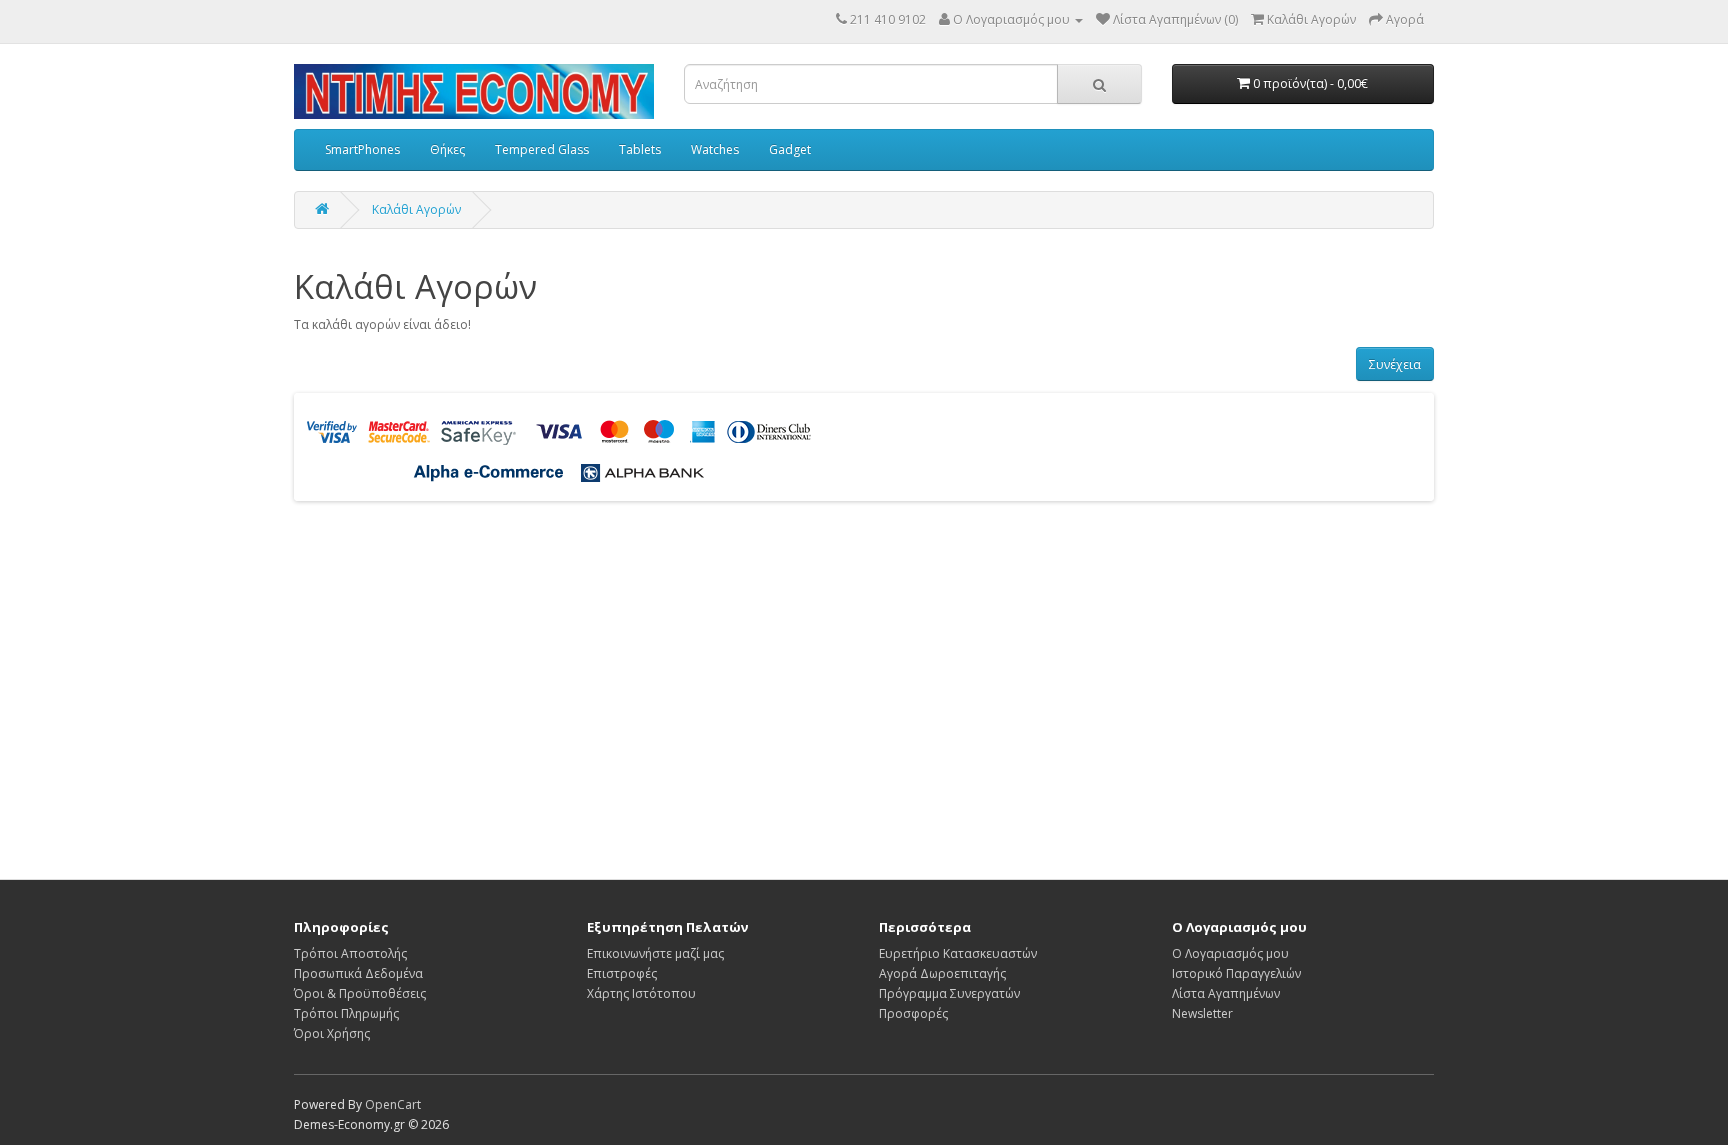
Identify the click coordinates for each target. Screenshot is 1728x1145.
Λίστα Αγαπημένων (1226, 993)
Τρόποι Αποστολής (350, 953)
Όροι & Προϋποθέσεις (360, 993)
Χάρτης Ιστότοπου (641, 993)
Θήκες (447, 149)
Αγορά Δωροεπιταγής (942, 973)
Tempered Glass (542, 149)
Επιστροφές (622, 973)
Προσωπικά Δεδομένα (358, 973)
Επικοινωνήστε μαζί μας (655, 953)
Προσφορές (913, 1013)
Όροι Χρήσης (332, 1033)
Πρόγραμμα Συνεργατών (949, 993)
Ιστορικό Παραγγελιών (1236, 973)
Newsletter (1202, 1013)
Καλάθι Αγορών (416, 209)
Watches (715, 149)
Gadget (790, 149)
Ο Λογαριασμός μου (1230, 953)
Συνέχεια (1395, 364)
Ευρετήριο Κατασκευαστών (958, 953)
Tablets (640, 149)
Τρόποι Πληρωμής (346, 1013)
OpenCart (393, 1104)
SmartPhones (362, 149)
